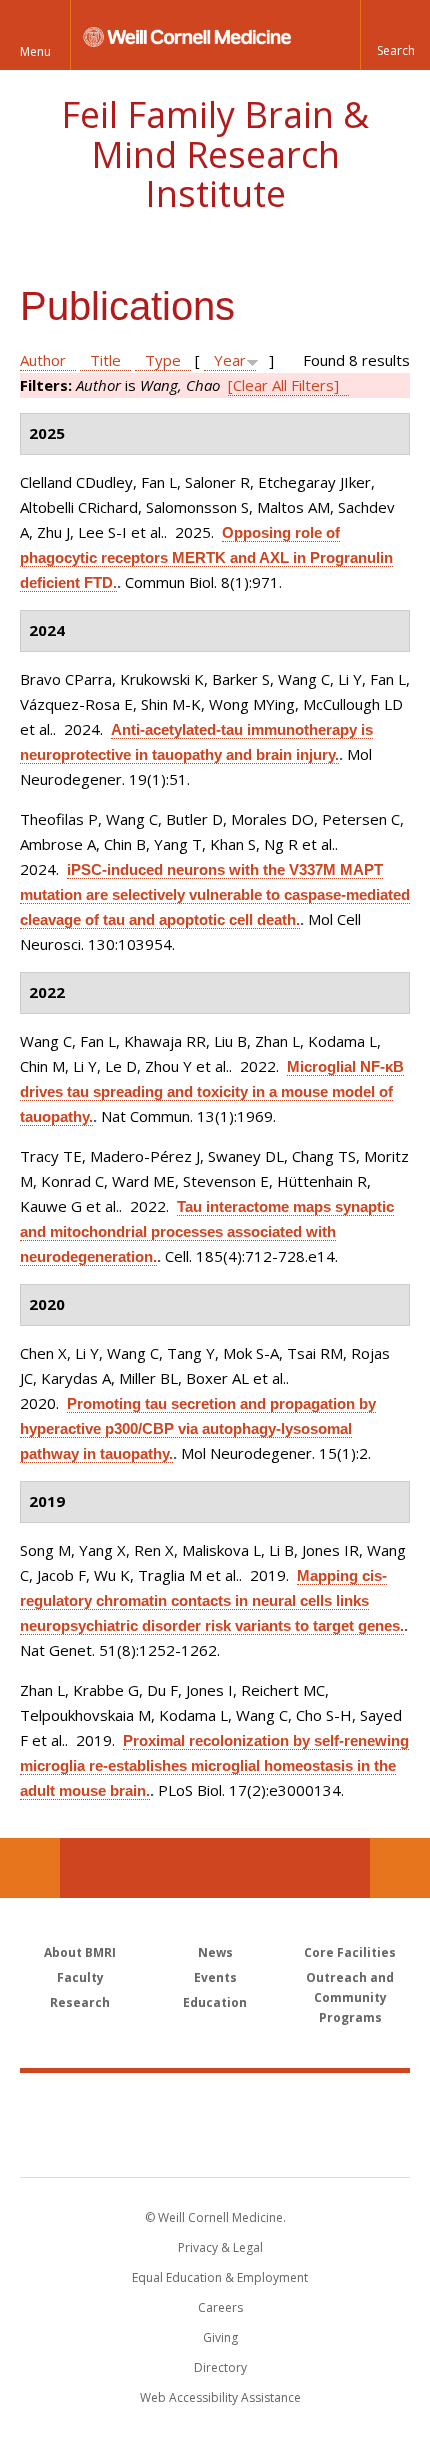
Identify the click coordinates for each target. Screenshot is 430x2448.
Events (215, 1977)
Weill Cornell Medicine (215, 2103)
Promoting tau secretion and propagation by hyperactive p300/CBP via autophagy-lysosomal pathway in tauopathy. (198, 1428)
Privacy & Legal (220, 2247)
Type (163, 360)
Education (215, 2002)
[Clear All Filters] (283, 385)
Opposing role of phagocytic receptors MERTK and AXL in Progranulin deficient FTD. (206, 557)
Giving (220, 2337)
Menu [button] (35, 51)
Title (105, 360)
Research (80, 2002)
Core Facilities (350, 1952)
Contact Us (400, 1868)
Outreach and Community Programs (350, 1997)
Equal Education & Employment (220, 2277)
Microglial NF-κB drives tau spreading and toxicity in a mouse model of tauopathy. (212, 1091)
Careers (220, 2307)
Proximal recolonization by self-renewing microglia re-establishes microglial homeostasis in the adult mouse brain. (214, 1765)
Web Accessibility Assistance (220, 2397)
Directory (220, 2367)
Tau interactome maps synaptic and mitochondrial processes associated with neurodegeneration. (207, 1231)
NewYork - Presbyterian (215, 2145)
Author (43, 360)
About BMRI (80, 1952)
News (215, 1952)
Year (230, 360)
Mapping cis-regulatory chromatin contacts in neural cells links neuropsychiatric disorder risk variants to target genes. (212, 1600)
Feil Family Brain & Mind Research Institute (215, 154)
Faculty (80, 1977)
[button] (395, 35)
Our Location (30, 1868)
